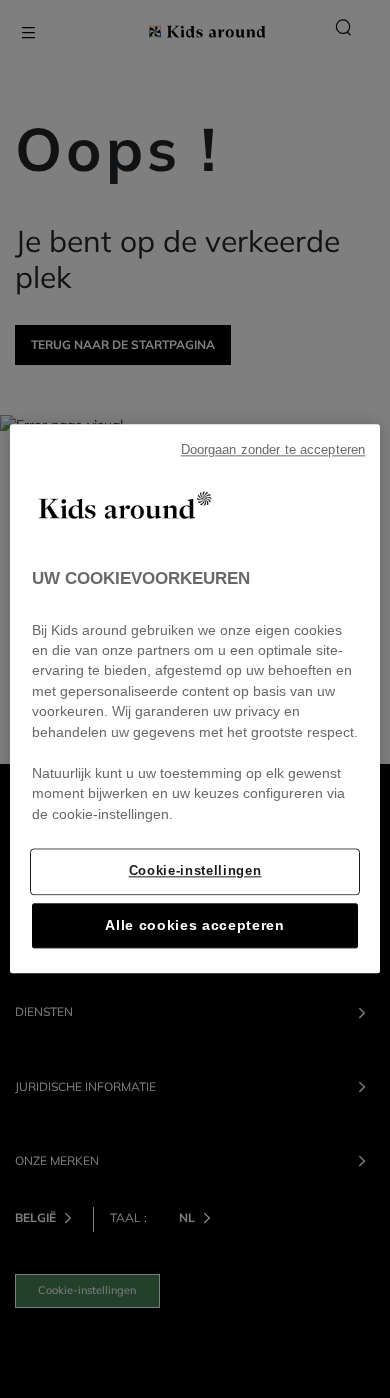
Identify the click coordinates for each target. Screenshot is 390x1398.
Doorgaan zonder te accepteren (273, 450)
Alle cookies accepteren (195, 926)
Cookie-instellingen (195, 871)
